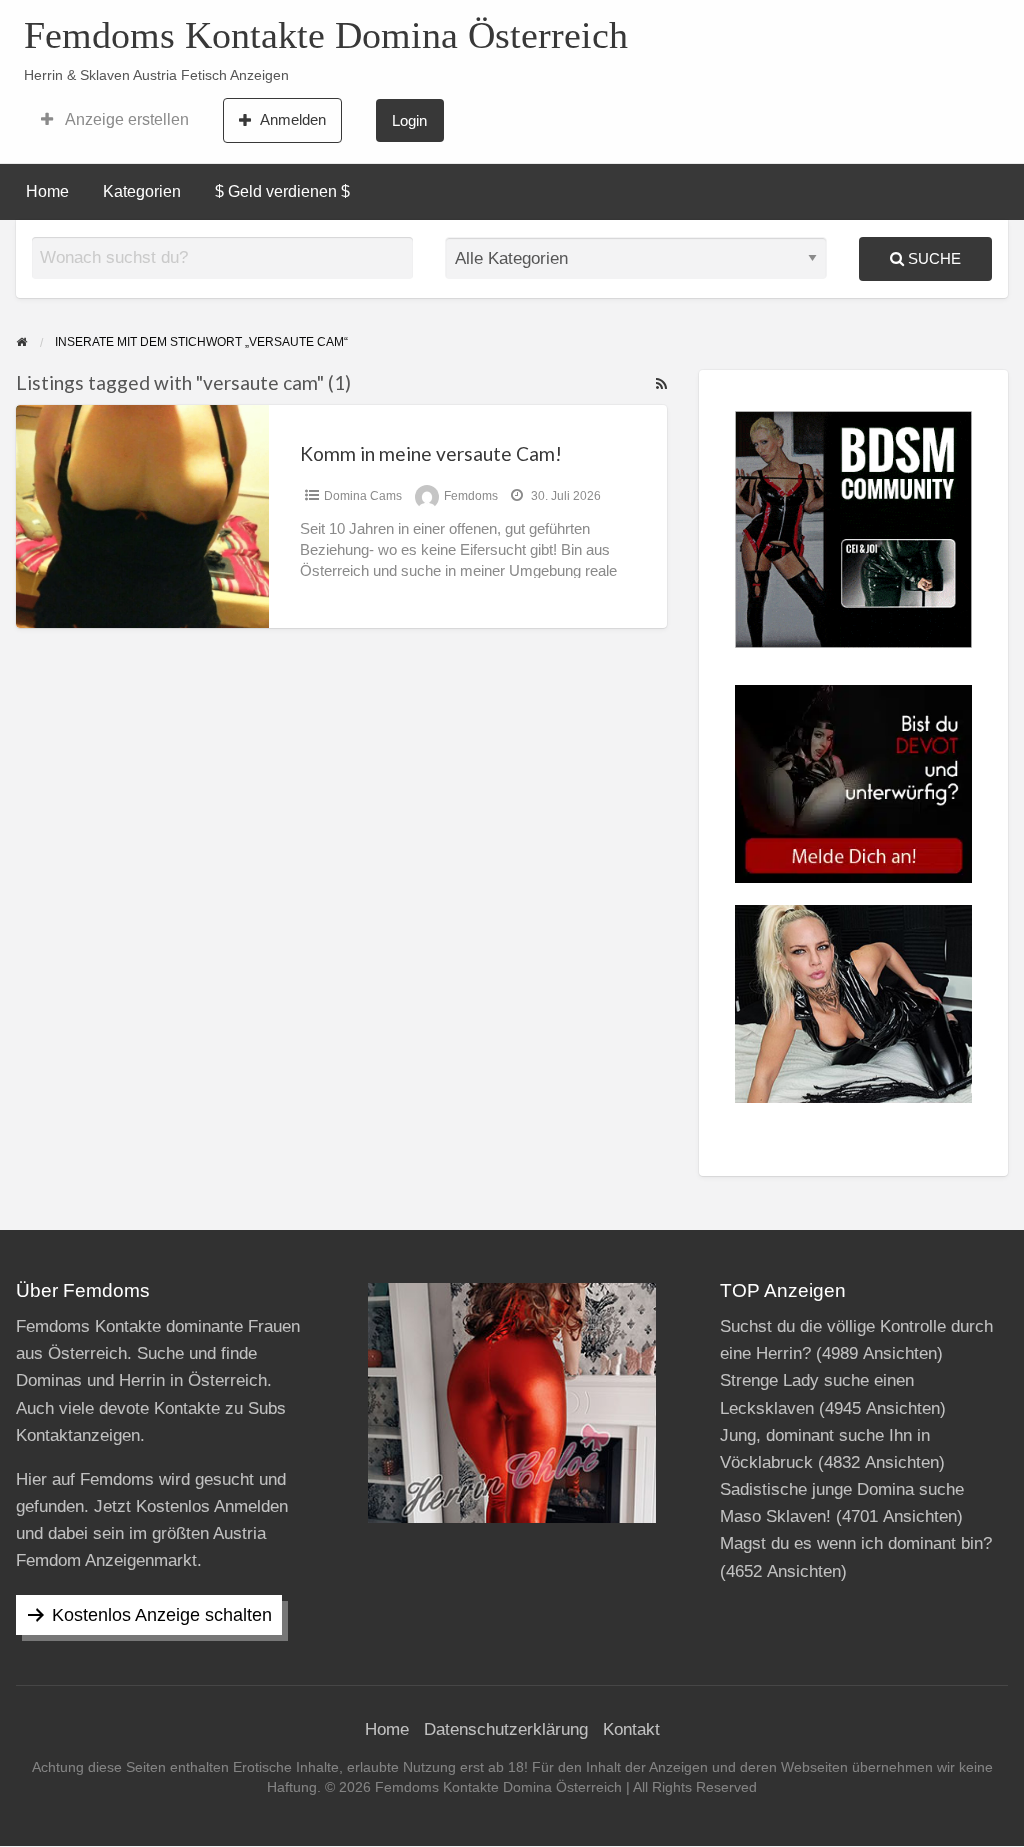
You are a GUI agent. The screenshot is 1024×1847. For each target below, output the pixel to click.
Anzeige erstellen (125, 119)
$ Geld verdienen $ (282, 191)
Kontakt (631, 1729)
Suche (932, 258)
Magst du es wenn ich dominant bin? (856, 1543)
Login (409, 120)
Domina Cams (363, 496)
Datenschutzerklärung (506, 1729)
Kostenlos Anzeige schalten (162, 1615)
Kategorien (142, 191)
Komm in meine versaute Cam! (431, 453)
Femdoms (471, 496)
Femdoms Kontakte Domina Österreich (326, 35)
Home (47, 191)
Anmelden (293, 119)
